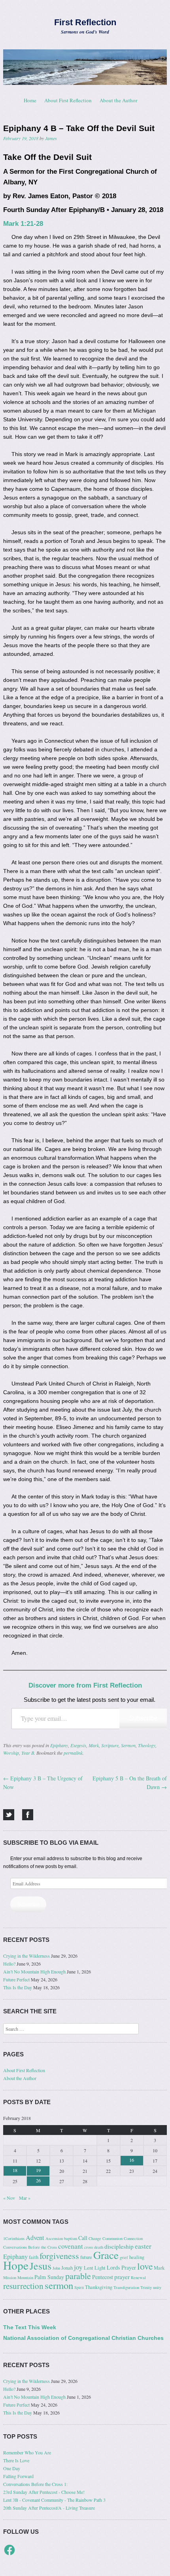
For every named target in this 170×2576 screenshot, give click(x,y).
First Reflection (85, 22)
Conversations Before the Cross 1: (35, 2484)
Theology (147, 1745)
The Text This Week (30, 2327)
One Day (12, 2468)
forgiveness (59, 2256)
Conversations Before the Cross (30, 2247)
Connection (133, 2238)
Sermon (128, 1745)
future (86, 2257)
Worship (11, 1753)
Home (30, 100)
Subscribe (143, 1718)
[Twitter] (9, 1815)
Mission (10, 2277)
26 (38, 2180)
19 (38, 2170)
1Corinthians (14, 2238)
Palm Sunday (49, 2277)
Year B (28, 1753)
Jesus (41, 2266)
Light (100, 2268)
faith (34, 2257)
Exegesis (78, 1745)
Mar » (25, 2198)
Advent (35, 2238)
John (56, 2268)
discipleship (119, 2246)
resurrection (23, 2286)
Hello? (9, 1964)
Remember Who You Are (27, 2452)
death (99, 2247)
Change (95, 2238)
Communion (112, 2238)
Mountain (25, 2277)
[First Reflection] (85, 67)
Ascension (54, 2238)
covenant (71, 2246)
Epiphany (59, 1745)
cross (89, 2247)
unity (157, 2287)
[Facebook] (28, 1815)
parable (78, 2276)
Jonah (67, 2268)
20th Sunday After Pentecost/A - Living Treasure (49, 2508)
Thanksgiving (99, 2287)
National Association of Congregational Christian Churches (83, 2338)
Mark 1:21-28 (23, 224)
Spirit (79, 2287)
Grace (106, 2255)
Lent (89, 2268)
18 (15, 2170)
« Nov (9, 2198)
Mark (94, 1745)
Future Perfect (16, 1979)
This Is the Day (18, 1987)
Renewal (138, 2277)
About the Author (118, 100)
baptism (71, 2238)
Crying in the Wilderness (26, 1956)
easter (143, 2246)
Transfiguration (126, 2287)
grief (124, 2257)
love (145, 2266)
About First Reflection (68, 100)
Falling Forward (18, 2476)
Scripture (110, 1745)
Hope (16, 2265)
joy (78, 2267)
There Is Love (16, 2460)
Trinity (146, 2287)
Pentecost (103, 2277)
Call (83, 2238)
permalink (73, 1753)
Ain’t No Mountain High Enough (34, 1971)
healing (137, 2257)
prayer (122, 2277)
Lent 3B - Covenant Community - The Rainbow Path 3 (54, 2500)
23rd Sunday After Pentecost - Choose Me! (44, 2492)
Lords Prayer (121, 2267)
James (51, 138)
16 (132, 2160)
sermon (59, 2285)
